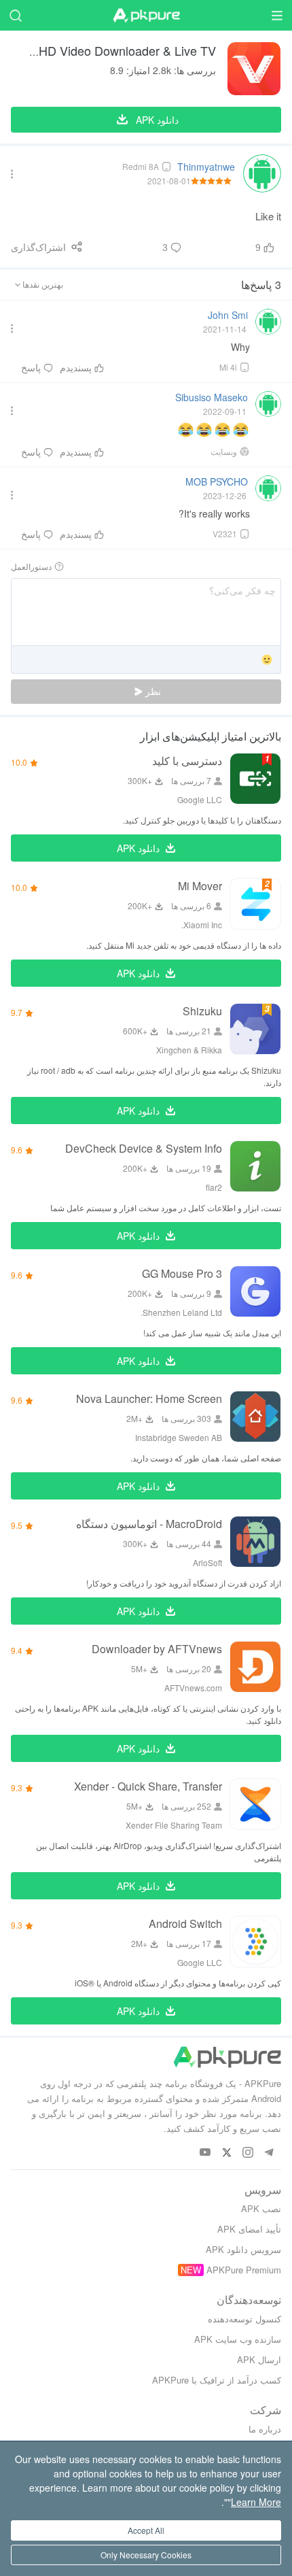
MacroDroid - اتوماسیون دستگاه (149, 1524)
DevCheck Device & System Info (144, 1148)
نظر (152, 692)
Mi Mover (200, 886)
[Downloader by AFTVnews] (255, 1667)
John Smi (228, 315)
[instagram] (248, 2153)
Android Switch (185, 1923)
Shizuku (202, 1011)
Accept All (146, 2530)
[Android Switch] (255, 1942)
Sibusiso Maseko (212, 397)
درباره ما (265, 2429)
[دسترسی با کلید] (255, 779)
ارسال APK (259, 2359)
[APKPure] (146, 16)
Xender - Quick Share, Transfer (148, 1786)
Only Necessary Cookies (146, 2555)
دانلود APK (138, 848)
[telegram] (269, 2153)
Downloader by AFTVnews (157, 1649)
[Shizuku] (255, 1029)
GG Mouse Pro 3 (182, 1273)
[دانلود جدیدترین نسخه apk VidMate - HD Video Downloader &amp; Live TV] (254, 69)
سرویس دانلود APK (243, 2249)
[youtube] (205, 2153)
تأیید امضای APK (249, 2229)
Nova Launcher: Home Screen (149, 1399)
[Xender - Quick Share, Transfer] (255, 1804)
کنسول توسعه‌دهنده (244, 2319)
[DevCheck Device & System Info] (255, 1166)
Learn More (256, 2502)
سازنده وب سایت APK (238, 2339)
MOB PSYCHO (217, 481)
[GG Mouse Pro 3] (255, 1291)
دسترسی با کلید (187, 761)
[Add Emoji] (267, 661)
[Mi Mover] (255, 904)
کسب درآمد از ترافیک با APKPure (217, 2380)
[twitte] (226, 2153)
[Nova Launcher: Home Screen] (255, 1417)
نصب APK (261, 2208)
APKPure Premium (244, 2270)
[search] (15, 15)
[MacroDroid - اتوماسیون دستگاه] (255, 1542)
